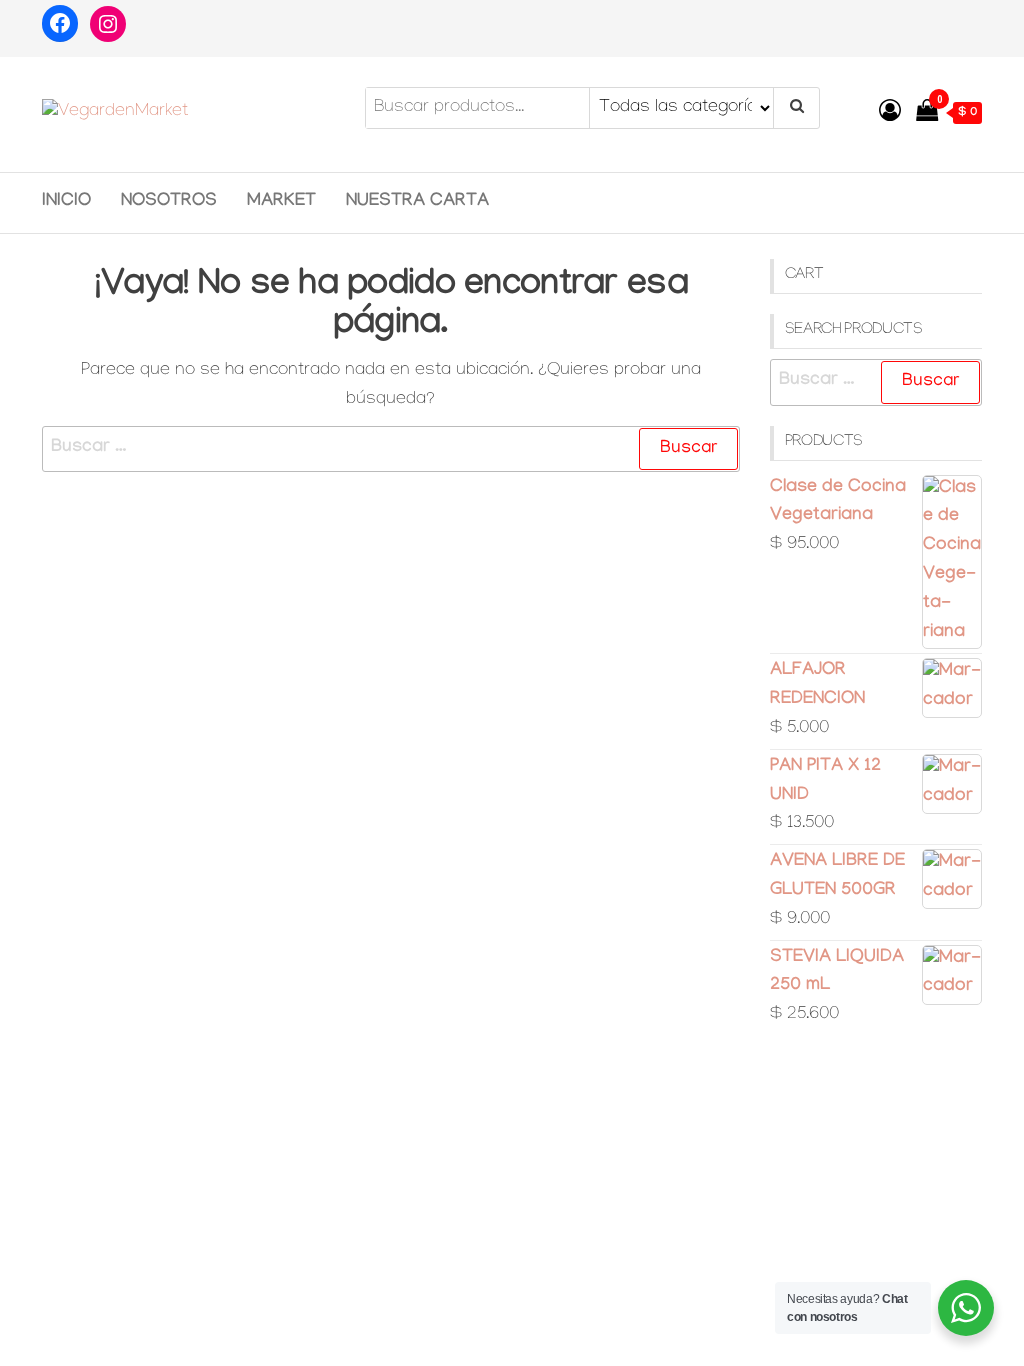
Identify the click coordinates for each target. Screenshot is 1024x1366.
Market (281, 202)
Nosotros (169, 202)
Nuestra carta (417, 202)
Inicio (66, 202)
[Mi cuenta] (890, 115)
